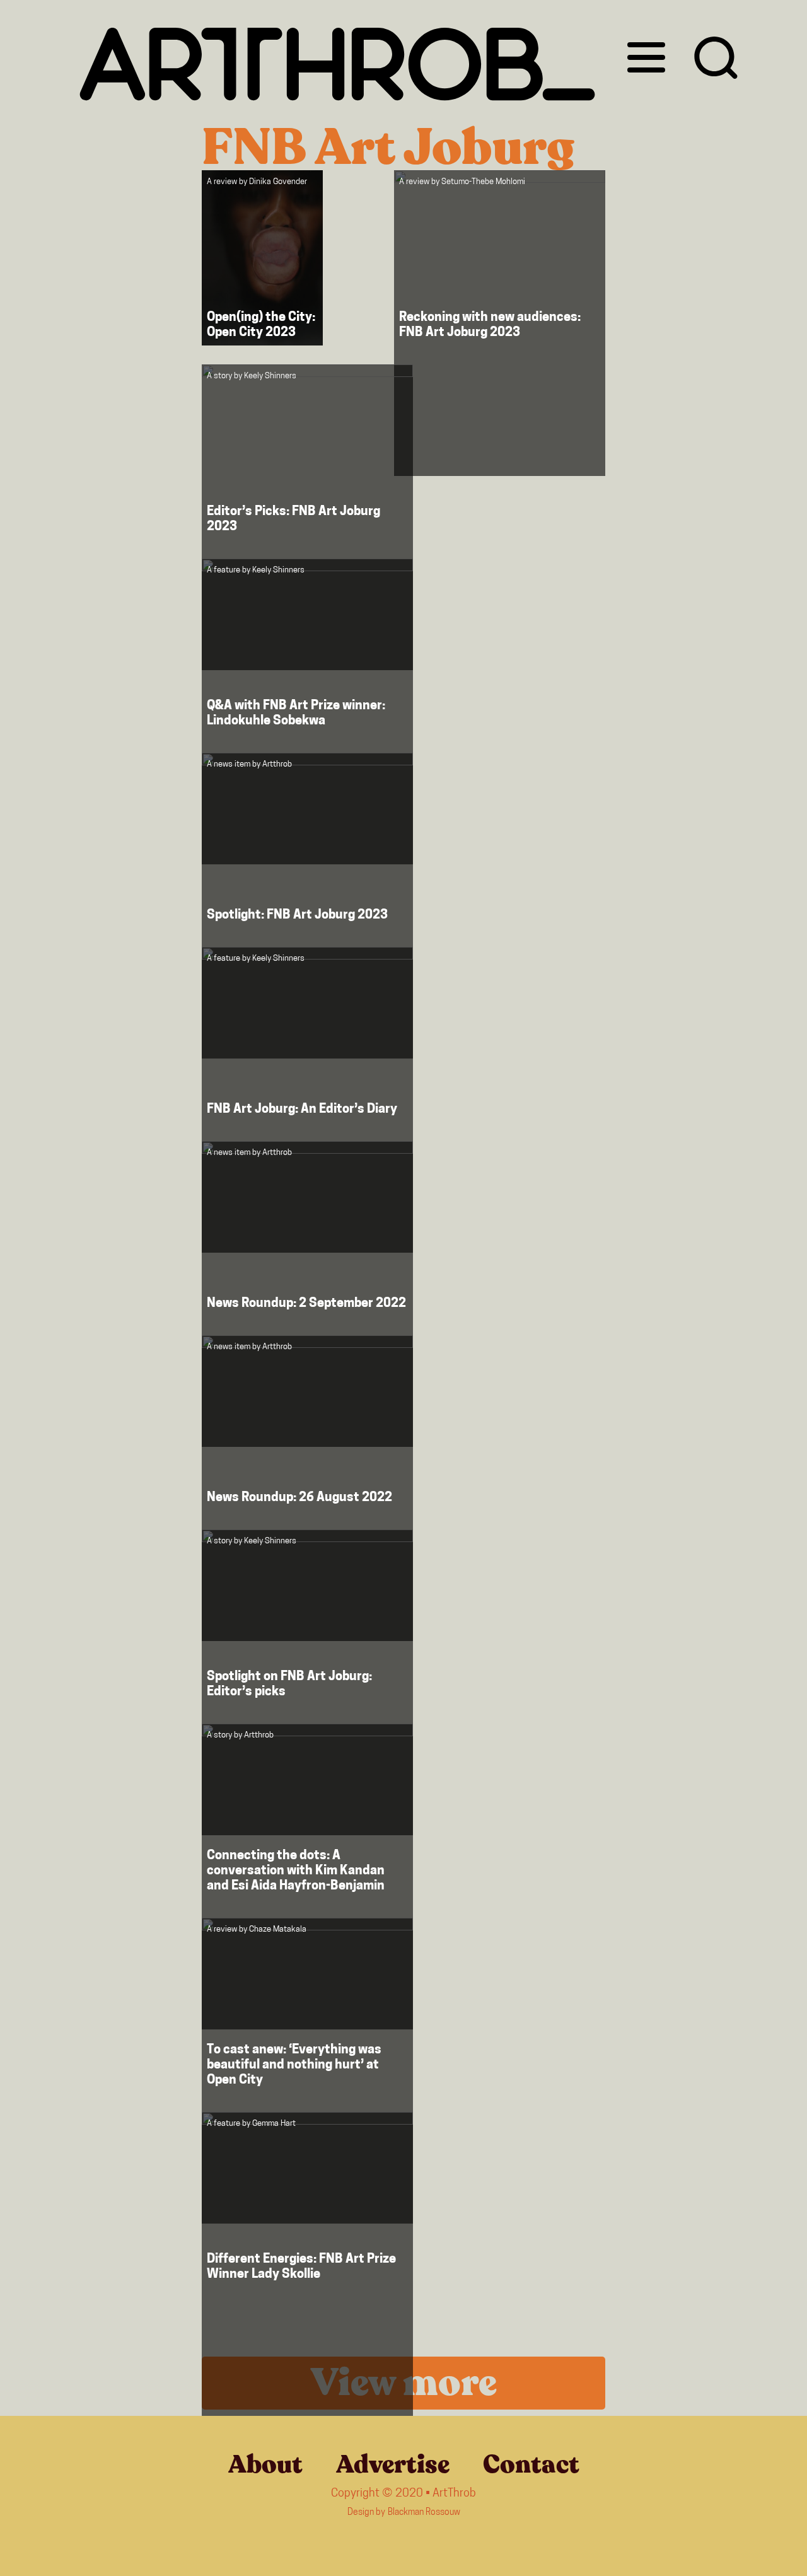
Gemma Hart (274, 2124)
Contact (531, 2464)
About (265, 2464)
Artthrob (277, 764)
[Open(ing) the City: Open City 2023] (262, 258)
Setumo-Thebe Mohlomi (483, 182)
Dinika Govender (278, 182)
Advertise (393, 2464)
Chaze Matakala (278, 1929)
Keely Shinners (270, 376)
